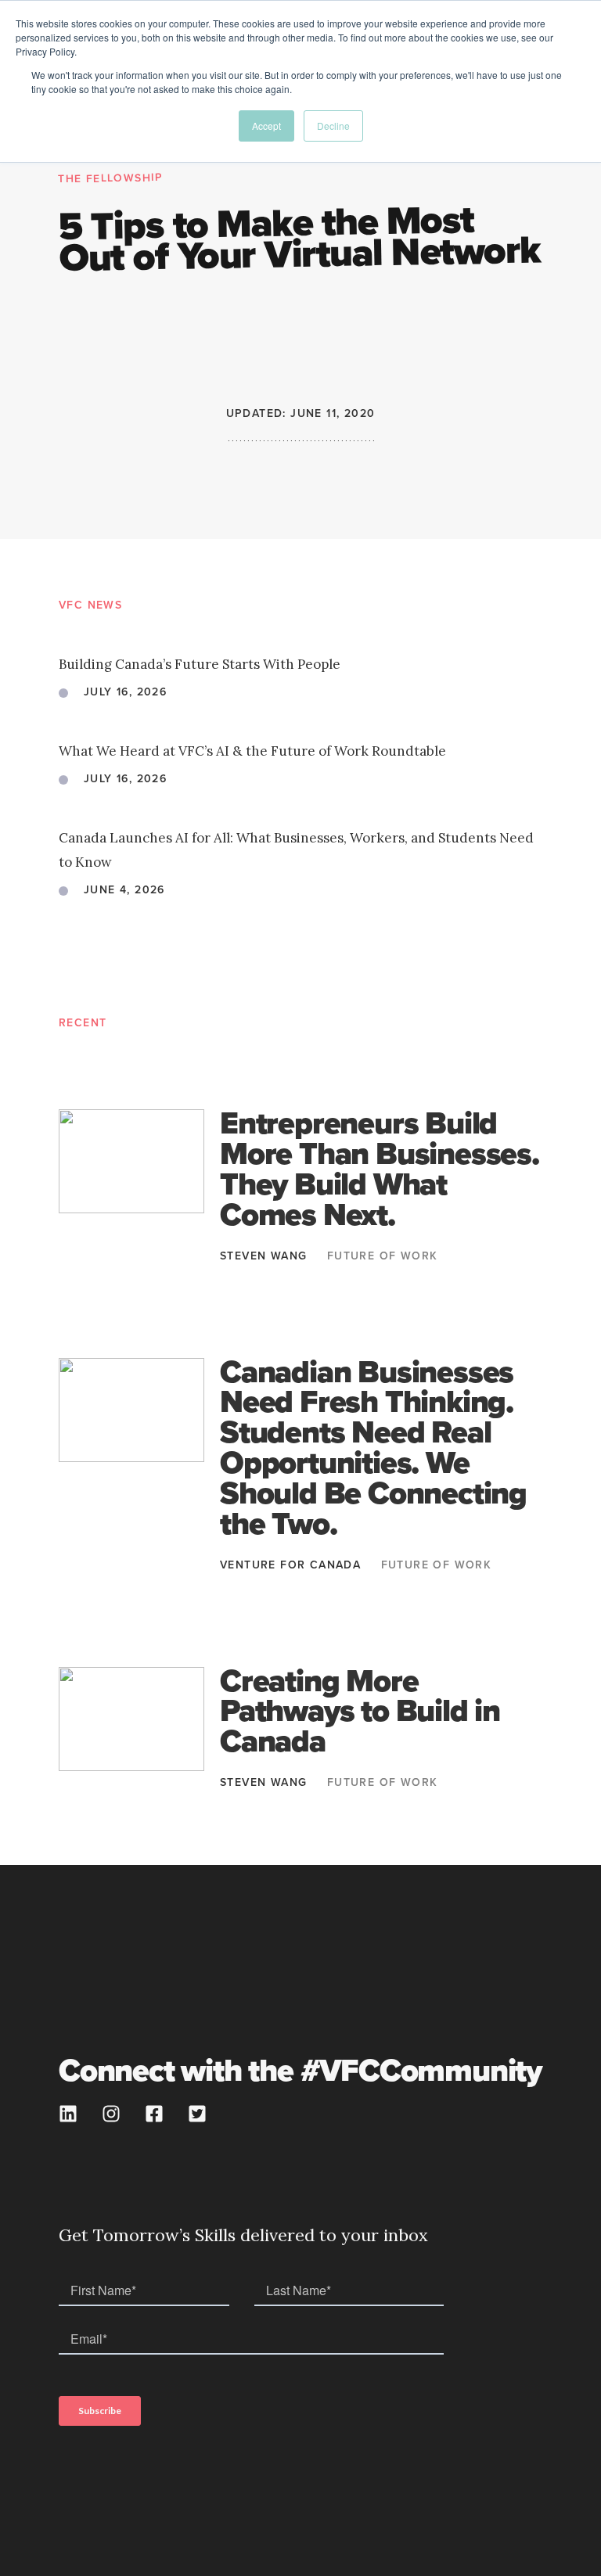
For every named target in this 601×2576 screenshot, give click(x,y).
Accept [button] (266, 126)
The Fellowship (111, 178)
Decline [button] (333, 126)
